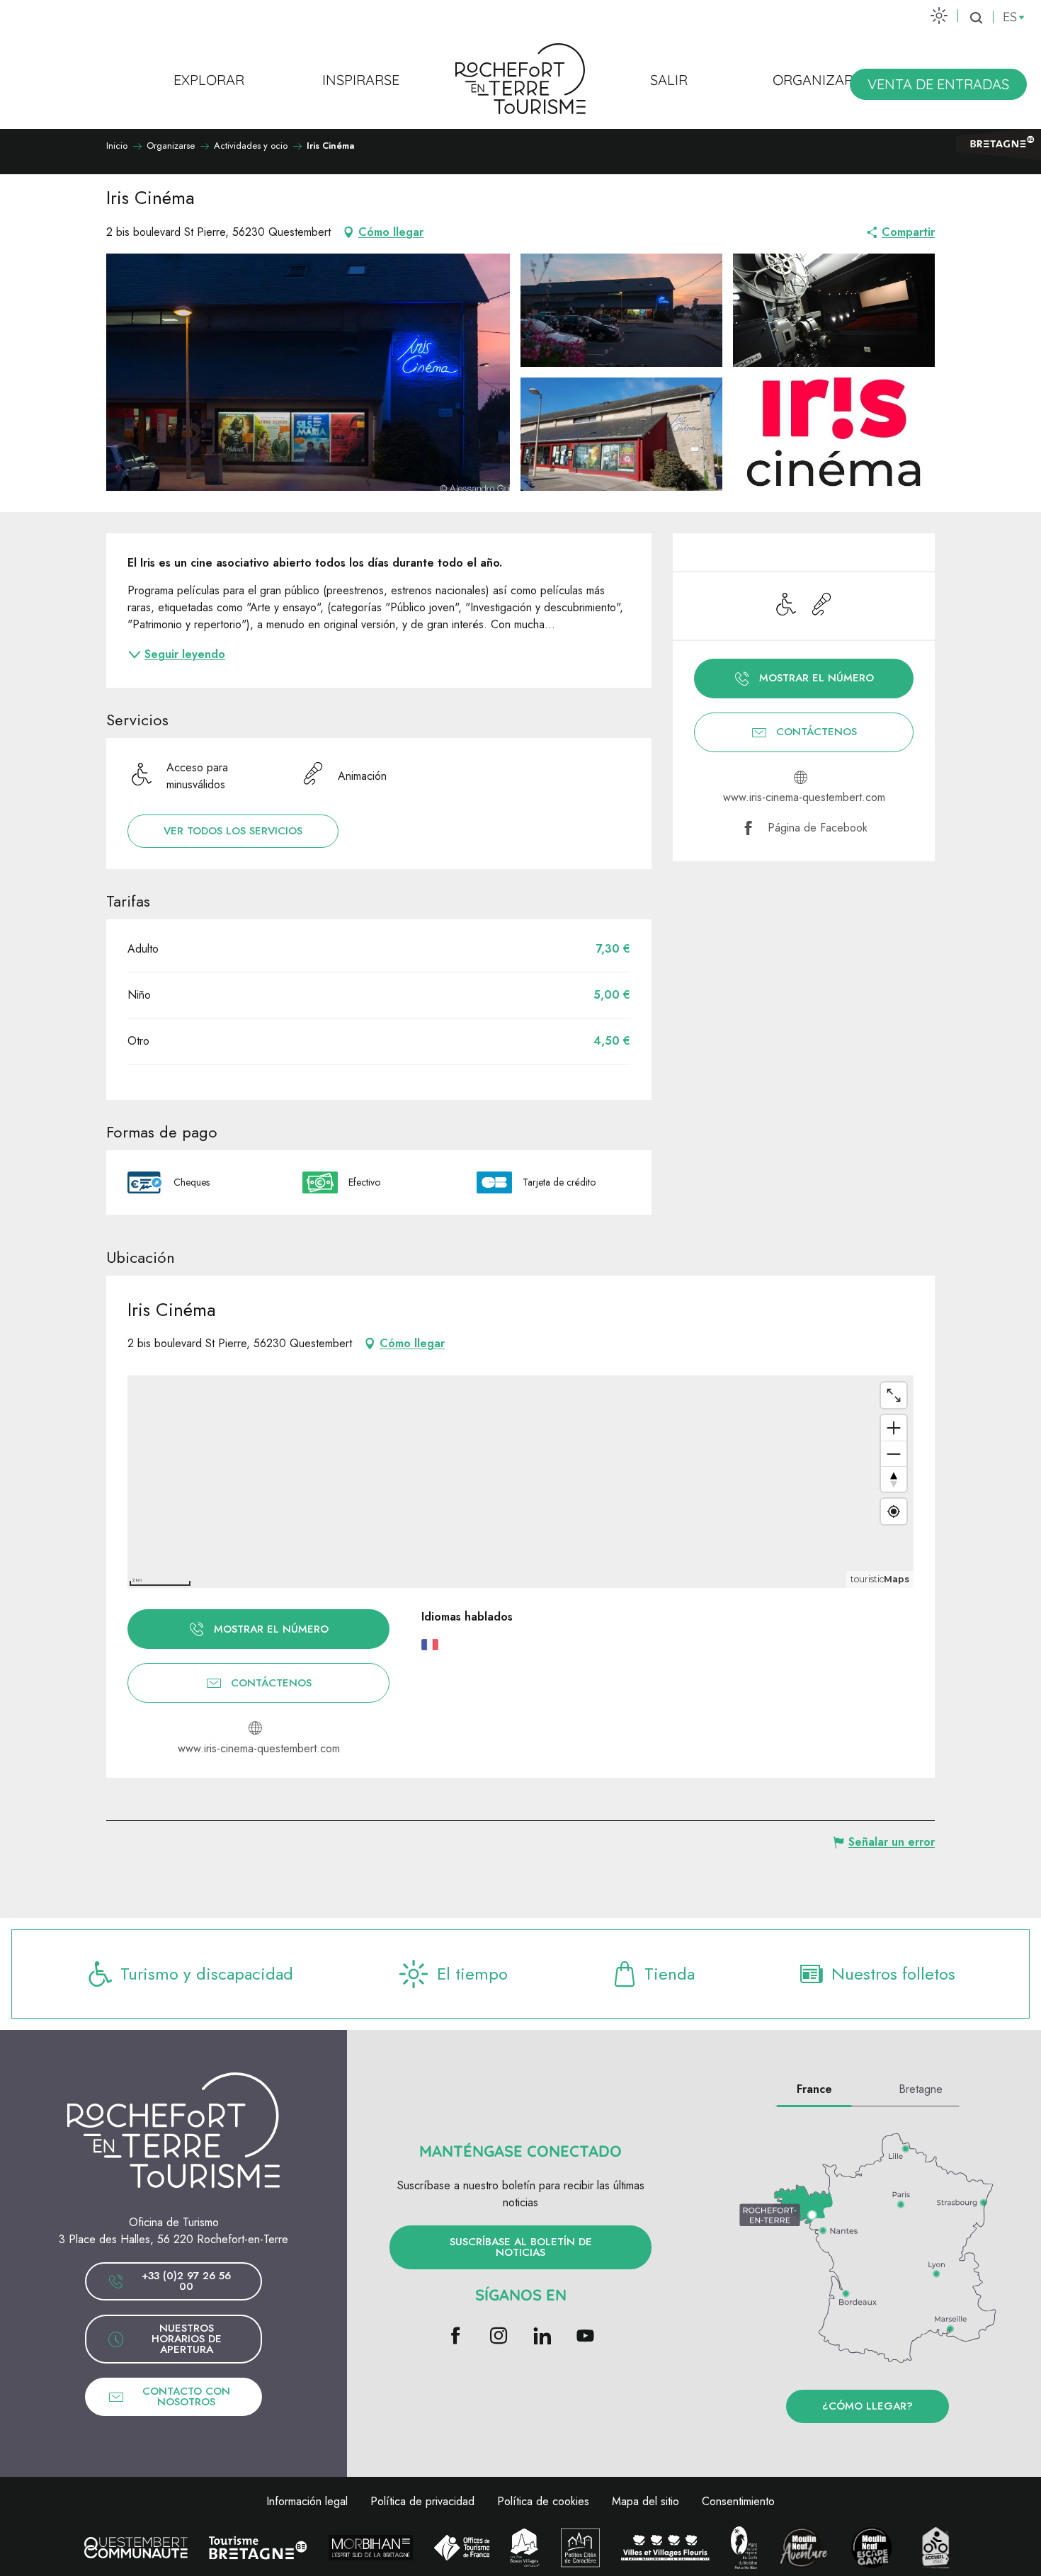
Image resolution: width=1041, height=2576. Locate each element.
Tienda (670, 1974)
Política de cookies (543, 2501)
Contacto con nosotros (186, 2396)
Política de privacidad (422, 2501)
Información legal (307, 2501)
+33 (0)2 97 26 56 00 (186, 2281)
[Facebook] (456, 2337)
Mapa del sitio (645, 2501)
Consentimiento (738, 2501)
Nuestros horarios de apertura (187, 2339)
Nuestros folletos (893, 1974)
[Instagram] (499, 2337)
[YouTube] (585, 2337)
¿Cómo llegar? (868, 2406)
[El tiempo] (939, 15)
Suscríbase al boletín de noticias (521, 2247)
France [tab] (814, 2089)
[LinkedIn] (542, 2337)
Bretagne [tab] (921, 2089)
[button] (976, 18)
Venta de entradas (938, 84)
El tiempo (472, 1974)
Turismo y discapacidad (207, 1974)
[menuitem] (209, 79)
